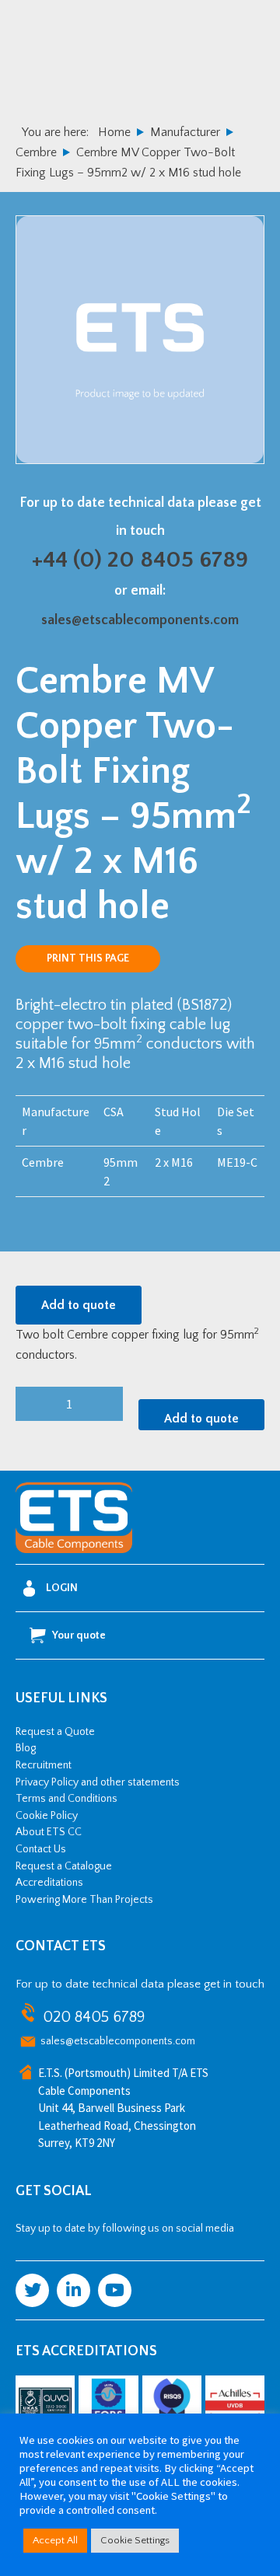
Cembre (36, 152)
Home (114, 132)
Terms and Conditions (66, 1799)
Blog (26, 1748)
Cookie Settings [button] (135, 2540)
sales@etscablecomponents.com (140, 620)
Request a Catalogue (64, 1866)
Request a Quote (55, 1732)
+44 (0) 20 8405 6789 (140, 560)
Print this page (88, 958)
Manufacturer (185, 132)
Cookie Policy (47, 1816)
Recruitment (44, 1765)
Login (62, 1588)
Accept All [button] (55, 2540)
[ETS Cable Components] (74, 1550)
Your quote (79, 1635)
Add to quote (79, 1305)
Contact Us (41, 1849)
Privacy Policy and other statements (98, 1782)
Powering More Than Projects (84, 1900)
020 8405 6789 (94, 2017)
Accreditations (49, 1883)
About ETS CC (49, 1832)
